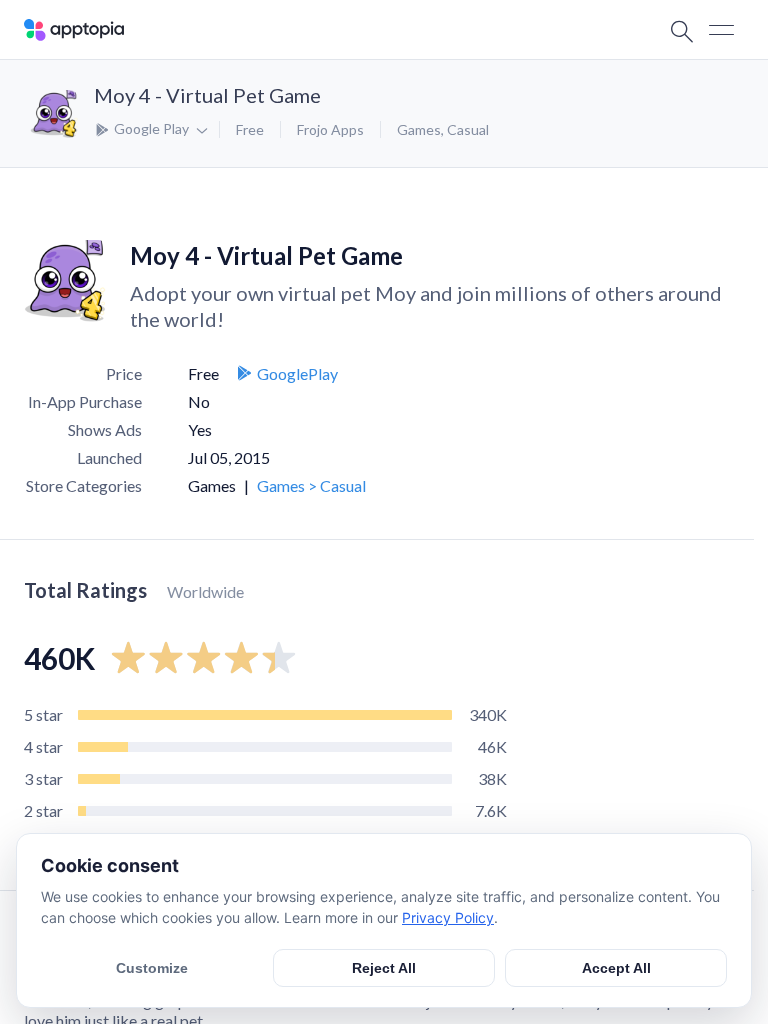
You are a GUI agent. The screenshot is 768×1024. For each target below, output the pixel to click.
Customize (152, 968)
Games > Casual (311, 485)
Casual (468, 129)
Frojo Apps (330, 129)
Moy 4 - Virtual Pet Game (207, 95)
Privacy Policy (448, 917)
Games (419, 129)
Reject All (384, 968)
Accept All (616, 968)
